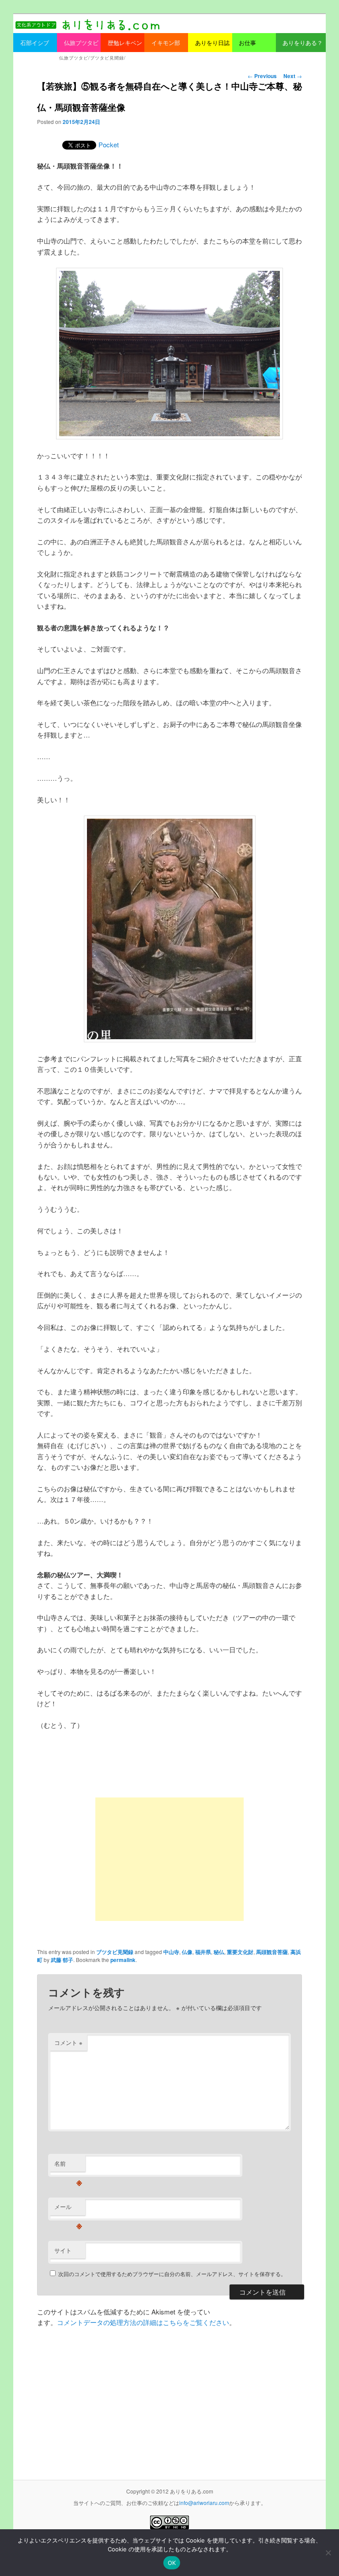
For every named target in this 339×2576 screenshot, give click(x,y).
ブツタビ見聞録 (115, 1952)
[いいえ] (328, 2553)
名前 (68, 2166)
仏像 (187, 1952)
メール (68, 2209)
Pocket (109, 144)
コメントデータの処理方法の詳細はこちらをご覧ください (143, 2322)
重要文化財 (240, 1952)
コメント (68, 2042)
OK (172, 2563)
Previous (262, 76)
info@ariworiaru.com (204, 2503)
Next (293, 76)
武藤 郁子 (62, 1960)
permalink (123, 1960)
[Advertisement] (169, 1859)
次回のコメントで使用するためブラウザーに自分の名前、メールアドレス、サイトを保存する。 (172, 2274)
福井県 (203, 1952)
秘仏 (219, 1952)
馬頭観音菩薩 (272, 1952)
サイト (63, 2250)
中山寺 (171, 1952)
